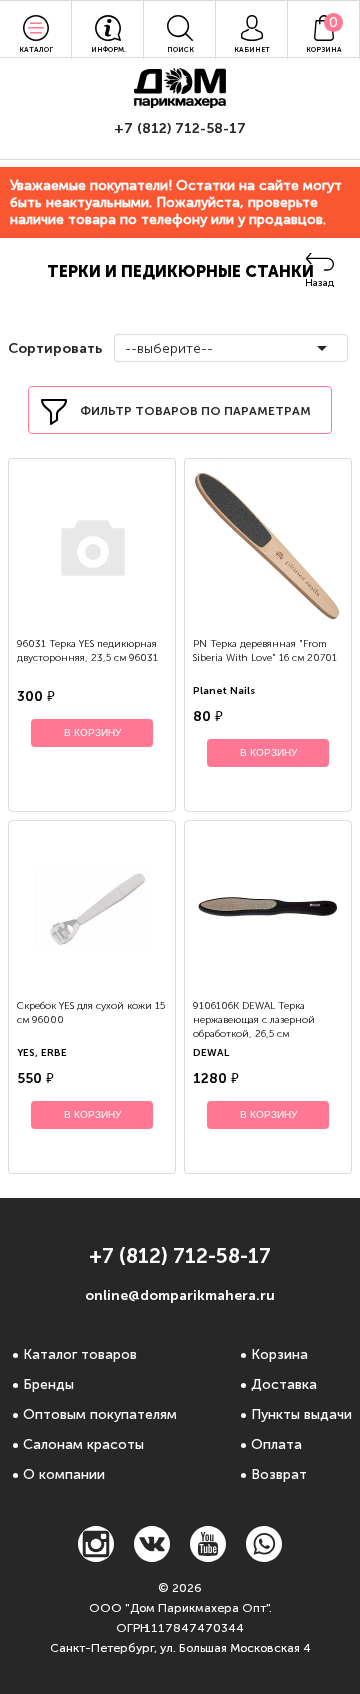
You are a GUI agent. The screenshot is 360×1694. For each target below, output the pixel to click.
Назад (319, 283)
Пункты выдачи (301, 1414)
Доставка (284, 1384)
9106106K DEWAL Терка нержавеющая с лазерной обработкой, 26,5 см (254, 1020)
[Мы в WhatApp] (264, 1556)
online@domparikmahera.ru (180, 1295)
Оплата (276, 1444)
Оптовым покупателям (100, 1414)
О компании (64, 1474)
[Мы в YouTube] (208, 1556)
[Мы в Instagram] (96, 1556)
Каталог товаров (80, 1354)
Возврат (279, 1474)
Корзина (279, 1354)
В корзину (92, 732)
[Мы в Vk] (152, 1556)
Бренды (48, 1384)
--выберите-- (169, 348)
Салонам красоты (83, 1444)
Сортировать (53, 348)
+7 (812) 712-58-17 (180, 128)
